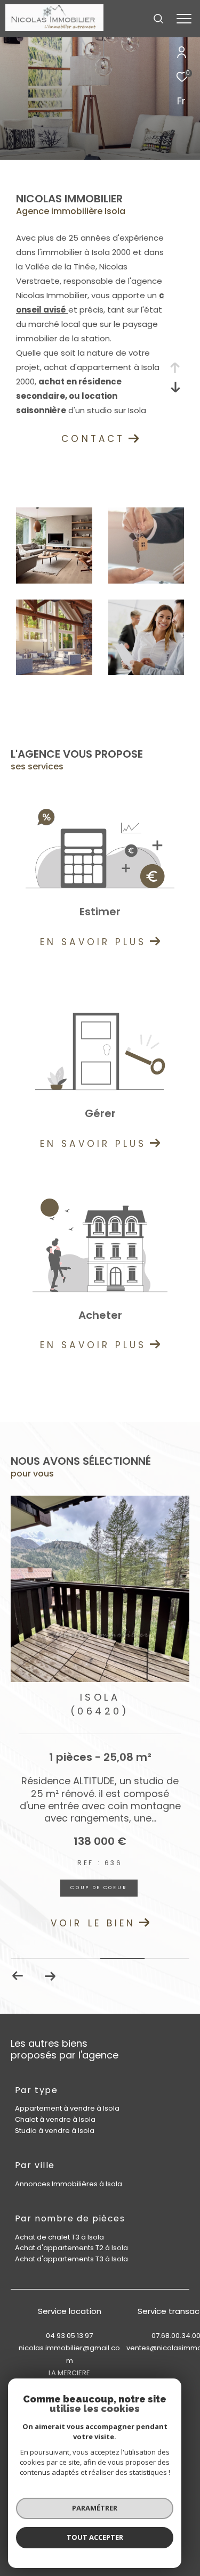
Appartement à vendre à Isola (67, 2108)
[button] (50, 1976)
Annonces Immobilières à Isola (69, 2184)
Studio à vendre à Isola (55, 2131)
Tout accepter (95, 2537)
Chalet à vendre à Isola (55, 2119)
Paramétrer (95, 2508)
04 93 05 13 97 (69, 2336)
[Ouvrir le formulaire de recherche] (158, 19)
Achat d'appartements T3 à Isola (71, 2259)
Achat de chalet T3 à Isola (59, 2237)
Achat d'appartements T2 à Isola (71, 2248)
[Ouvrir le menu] (184, 19)
